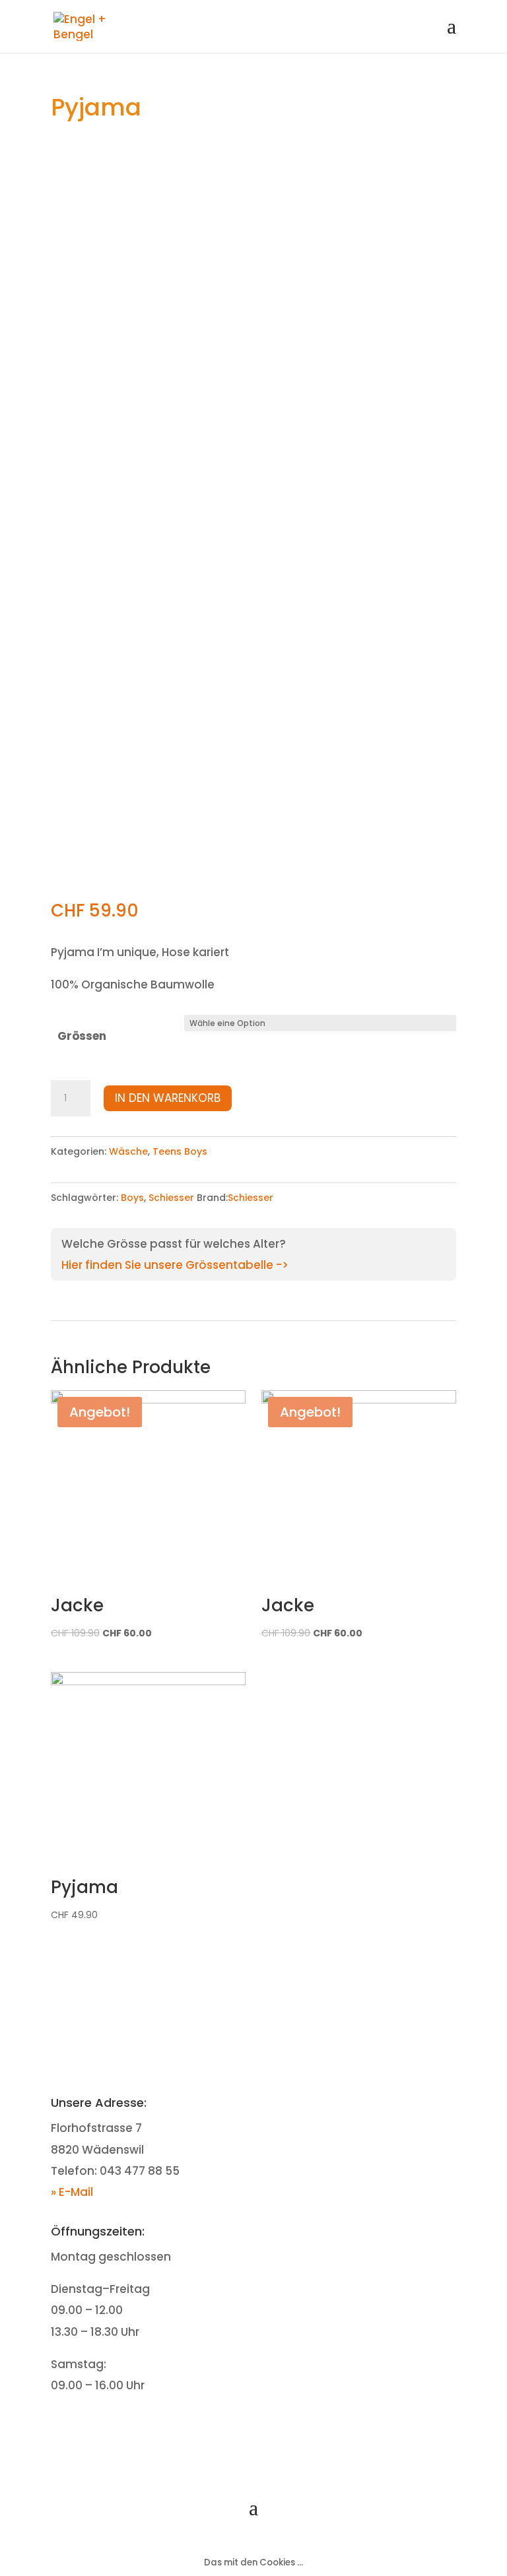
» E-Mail (72, 2192)
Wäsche (128, 1151)
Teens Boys (180, 1151)
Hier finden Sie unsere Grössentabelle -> (175, 1265)
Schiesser (171, 1198)
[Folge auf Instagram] (267, 2427)
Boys (132, 1198)
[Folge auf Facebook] (240, 2427)
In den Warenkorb (168, 1098)
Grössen (82, 1036)
